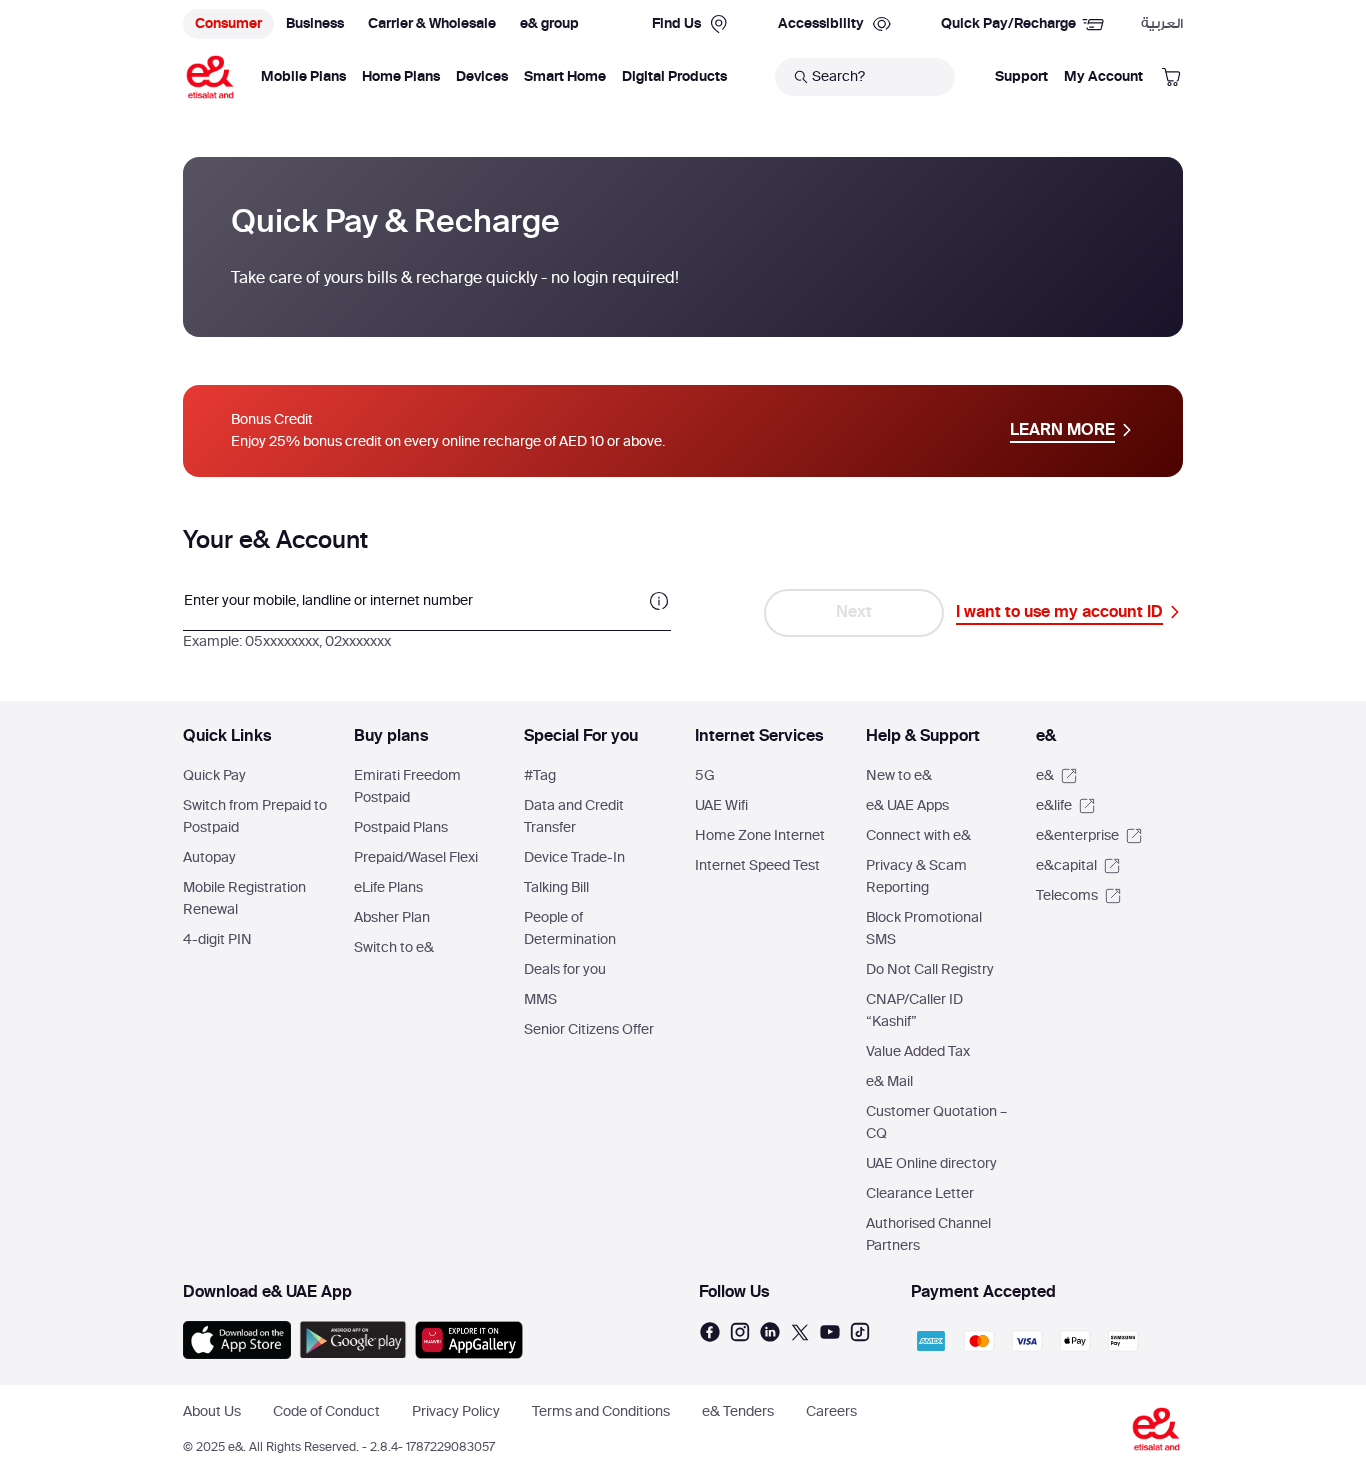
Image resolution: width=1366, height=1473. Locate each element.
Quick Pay (214, 776)
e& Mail (889, 1082)
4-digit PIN (217, 940)
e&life (1055, 806)
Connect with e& (918, 836)
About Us (212, 1412)
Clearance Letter (920, 1194)
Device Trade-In (574, 858)
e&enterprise (1079, 836)
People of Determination (570, 929)
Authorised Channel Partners (928, 1235)
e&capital (1068, 866)
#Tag (540, 776)
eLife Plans (388, 888)
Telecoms (1068, 896)
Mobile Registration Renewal (244, 899)
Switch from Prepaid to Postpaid (255, 817)
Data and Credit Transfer (574, 817)
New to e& (899, 776)
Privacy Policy (456, 1412)
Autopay (209, 858)
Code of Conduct (326, 1412)
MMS (540, 1000)
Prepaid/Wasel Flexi (416, 858)
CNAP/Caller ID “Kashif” (914, 1011)
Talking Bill (556, 888)
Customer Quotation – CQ (936, 1123)
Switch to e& (394, 948)
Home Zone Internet (760, 836)
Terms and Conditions (601, 1412)
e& (1046, 776)
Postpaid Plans (401, 828)
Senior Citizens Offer (589, 1030)
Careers (831, 1412)
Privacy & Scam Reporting (916, 877)
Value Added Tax (918, 1052)
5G (705, 776)
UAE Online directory (931, 1164)
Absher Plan (392, 918)
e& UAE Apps (907, 806)
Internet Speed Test (757, 866)
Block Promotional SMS (924, 929)
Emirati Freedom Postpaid (407, 787)
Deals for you (565, 970)
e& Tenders (738, 1412)
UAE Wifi (721, 806)
